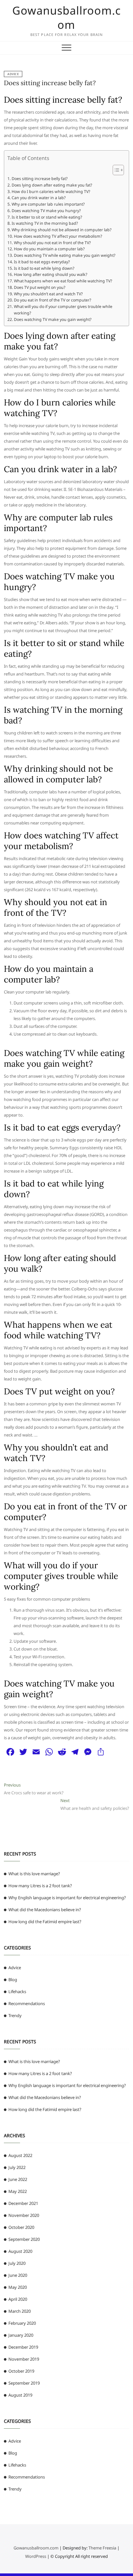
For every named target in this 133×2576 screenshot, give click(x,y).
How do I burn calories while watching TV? (51, 192)
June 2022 (18, 2179)
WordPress (36, 2556)
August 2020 (20, 2251)
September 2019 (24, 2383)
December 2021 (23, 2203)
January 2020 (21, 2335)
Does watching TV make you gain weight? (52, 319)
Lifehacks (17, 1992)
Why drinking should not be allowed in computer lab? (61, 230)
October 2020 (21, 2227)
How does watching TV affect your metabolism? (58, 236)
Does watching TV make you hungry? (46, 211)
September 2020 (24, 2239)
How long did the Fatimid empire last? (45, 1922)
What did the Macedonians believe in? (45, 1910)
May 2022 (18, 2191)
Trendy (15, 2015)
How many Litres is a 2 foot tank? (40, 1886)
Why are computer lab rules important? (48, 204)
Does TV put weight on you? (39, 287)
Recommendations (27, 2003)
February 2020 (22, 2323)
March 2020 (20, 2311)
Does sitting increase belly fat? (50, 83)
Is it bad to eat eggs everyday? (42, 262)
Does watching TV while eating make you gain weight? (64, 255)
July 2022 (17, 2167)
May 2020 (18, 2287)
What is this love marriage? (34, 1874)
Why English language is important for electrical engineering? (67, 1898)
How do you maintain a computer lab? (49, 249)
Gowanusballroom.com (66, 17)
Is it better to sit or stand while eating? (47, 217)
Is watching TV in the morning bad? (45, 223)
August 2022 (20, 2155)
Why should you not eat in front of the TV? (52, 243)
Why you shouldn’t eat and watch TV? (48, 294)
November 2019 (24, 2359)
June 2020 (18, 2275)
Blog (13, 1980)
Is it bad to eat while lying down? (44, 268)
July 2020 (17, 2263)
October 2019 (21, 2371)
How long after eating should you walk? (50, 274)
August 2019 (20, 2395)
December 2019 (23, 2347)
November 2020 (24, 2215)
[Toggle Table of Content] (115, 170)
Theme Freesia (102, 2548)
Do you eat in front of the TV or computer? (52, 300)
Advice (13, 74)
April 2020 (18, 2299)
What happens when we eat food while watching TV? (63, 281)
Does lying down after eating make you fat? (52, 185)
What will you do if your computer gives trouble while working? (63, 310)
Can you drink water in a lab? (38, 198)
